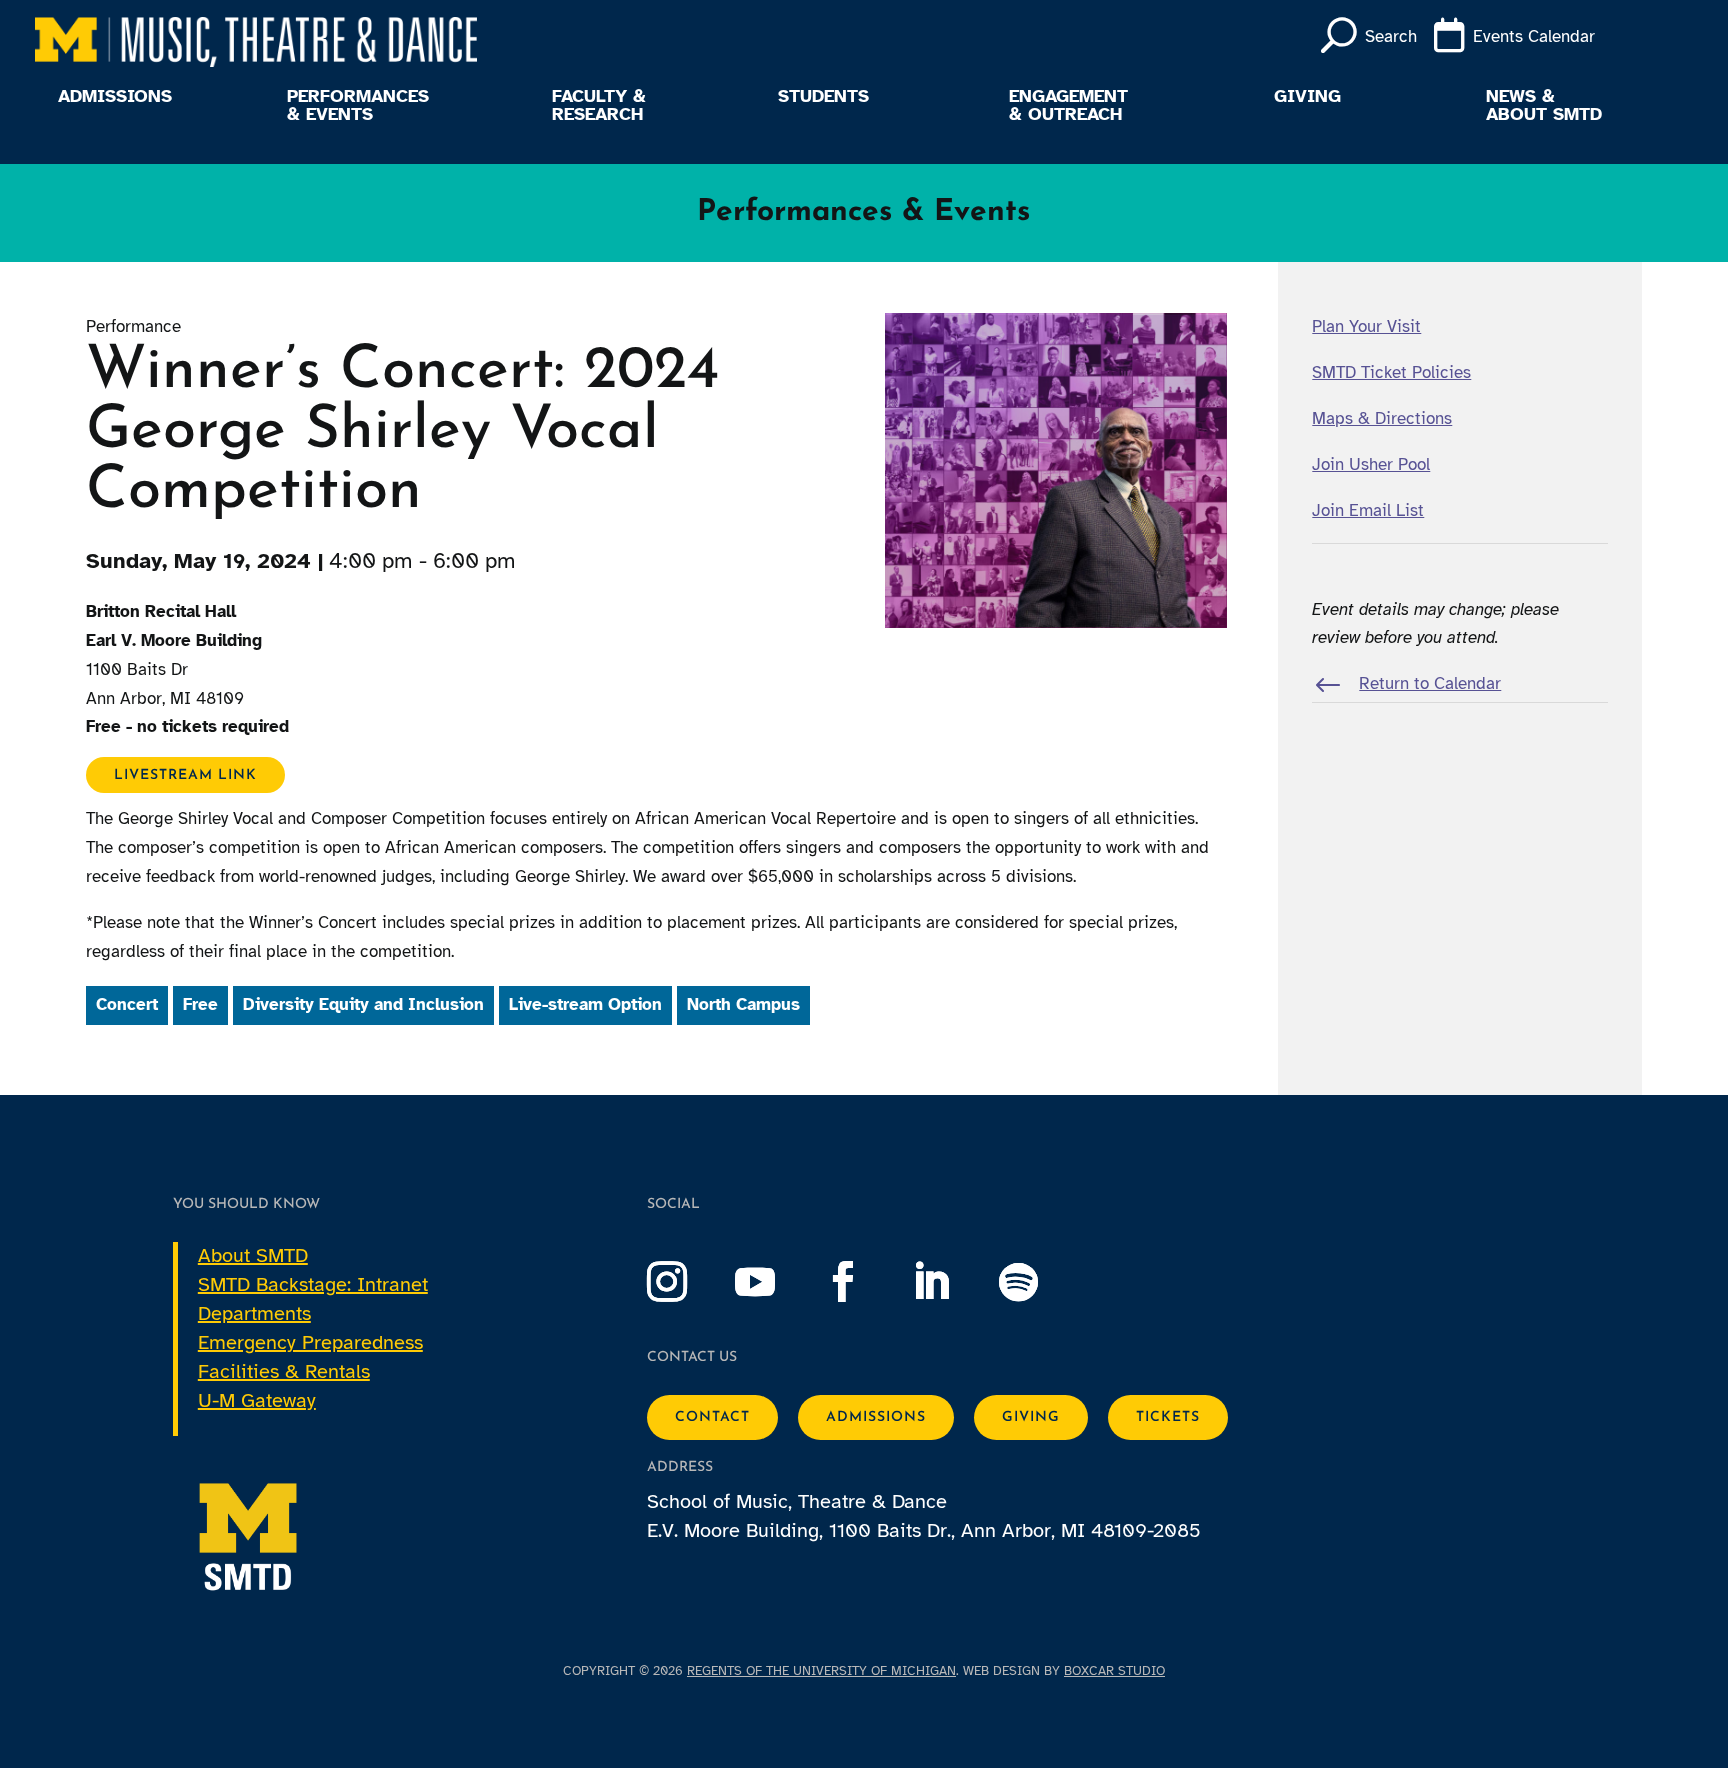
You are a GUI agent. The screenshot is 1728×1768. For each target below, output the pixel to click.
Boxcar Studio (1114, 1671)
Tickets (1168, 1417)
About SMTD (253, 1255)
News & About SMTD (1544, 106)
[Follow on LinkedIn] (951, 1282)
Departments (254, 1313)
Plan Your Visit (1366, 326)
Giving (1307, 97)
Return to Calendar (1430, 683)
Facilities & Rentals (284, 1371)
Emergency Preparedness (310, 1342)
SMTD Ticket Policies (1391, 372)
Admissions (115, 97)
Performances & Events (358, 106)
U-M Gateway (257, 1400)
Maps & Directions (1382, 418)
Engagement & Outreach (1068, 106)
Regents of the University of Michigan (821, 1671)
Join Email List (1368, 510)
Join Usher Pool (1371, 464)
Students (823, 97)
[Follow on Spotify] (1039, 1282)
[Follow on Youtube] (775, 1282)
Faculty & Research (599, 106)
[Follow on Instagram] (687, 1282)
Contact (712, 1417)
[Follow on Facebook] (863, 1282)
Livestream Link (185, 774)
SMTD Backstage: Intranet (313, 1284)
